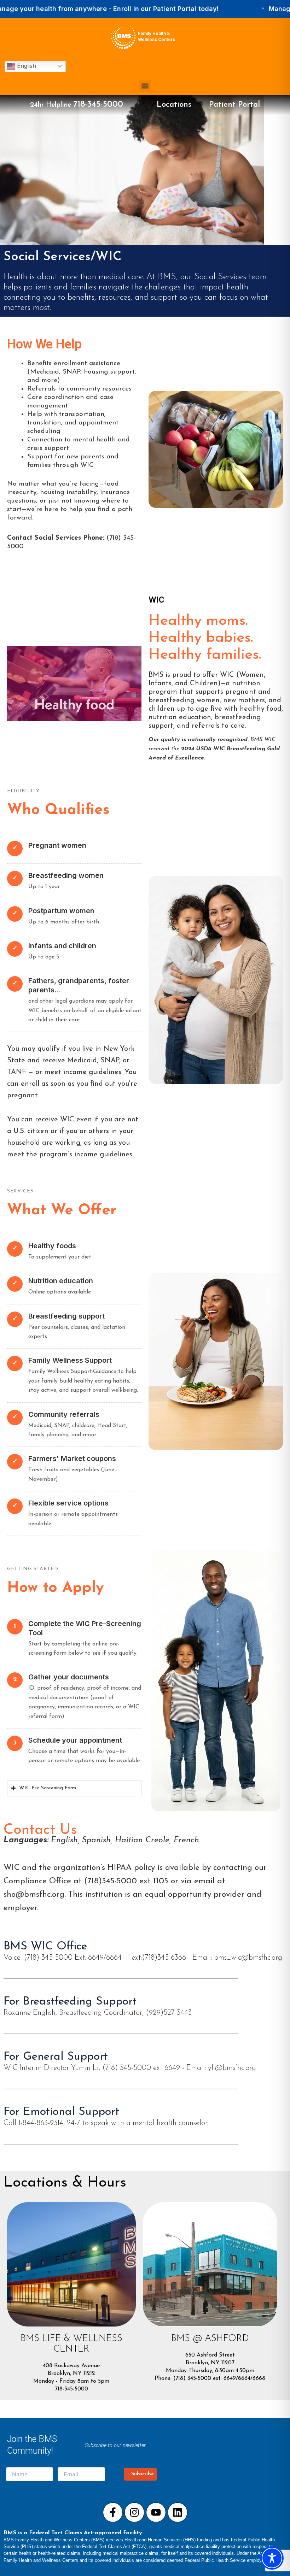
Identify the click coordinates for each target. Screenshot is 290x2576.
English (26, 66)
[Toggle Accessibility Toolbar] (272, 2558)
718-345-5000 (98, 105)
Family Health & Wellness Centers (156, 36)
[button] (145, 86)
